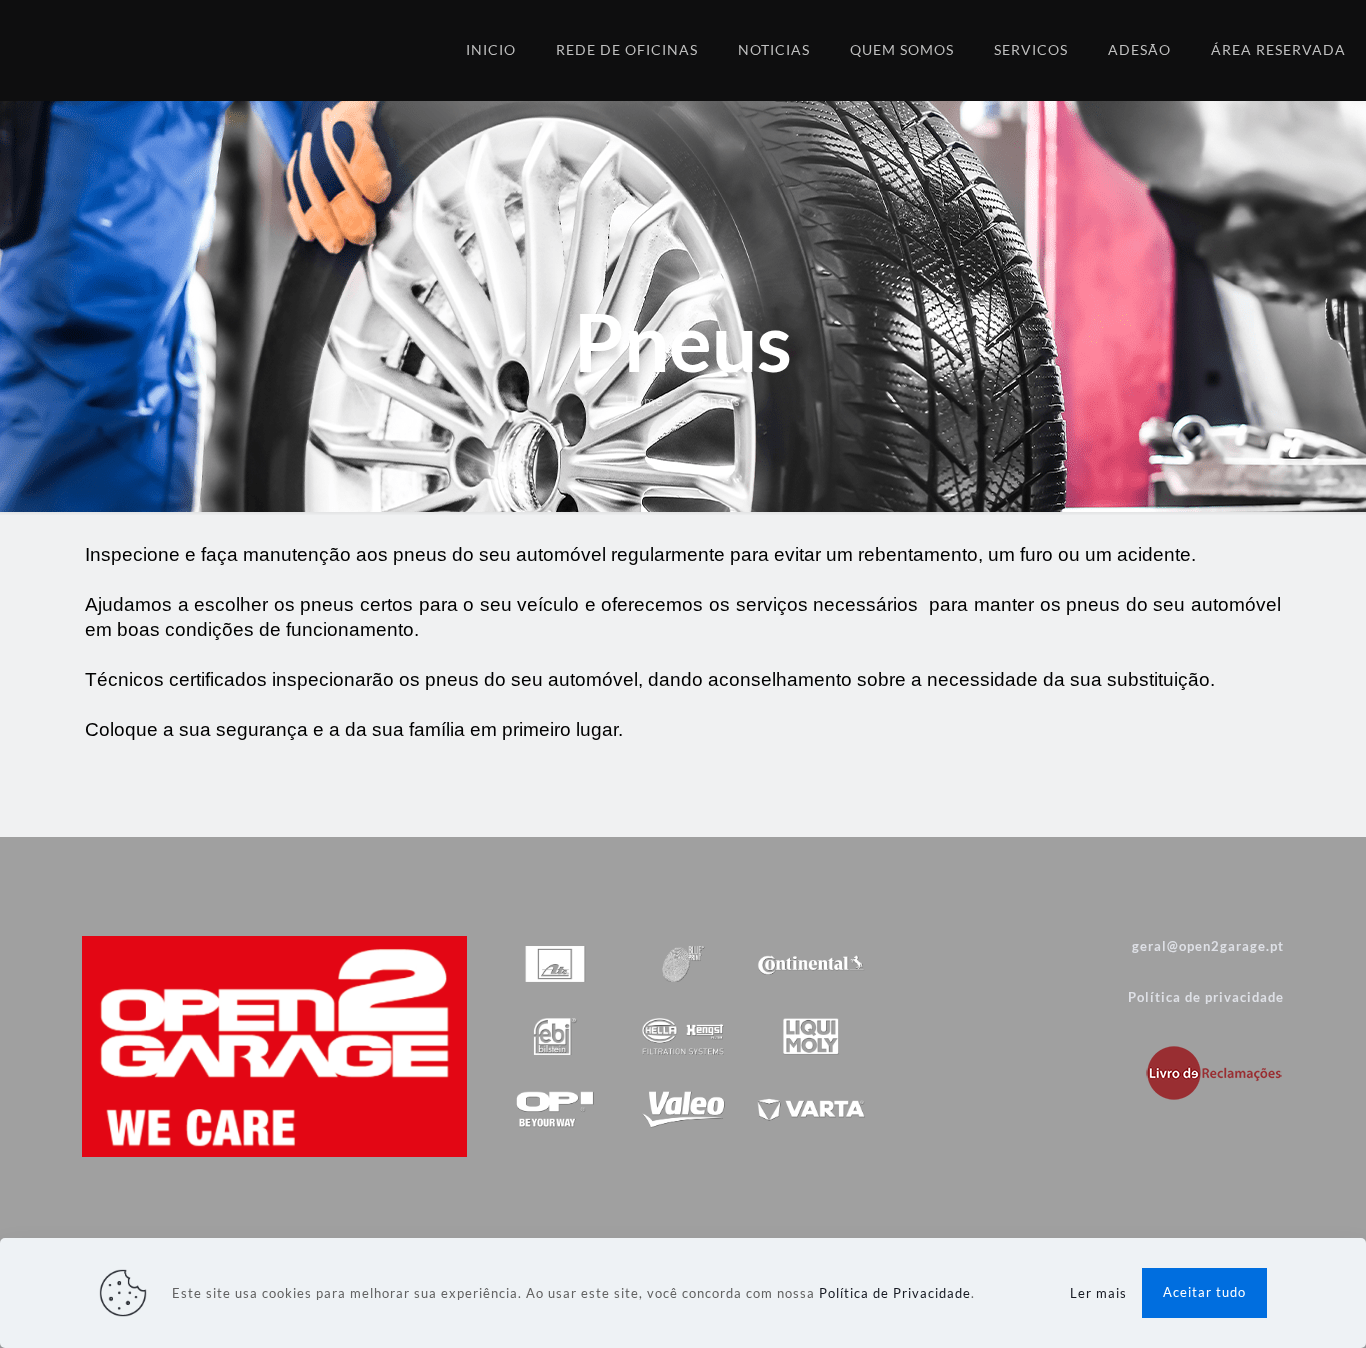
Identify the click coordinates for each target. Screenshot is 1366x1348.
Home (644, 401)
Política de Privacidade (895, 1293)
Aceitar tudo (1204, 1292)
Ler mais (1098, 1293)
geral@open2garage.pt (1208, 946)
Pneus (721, 401)
